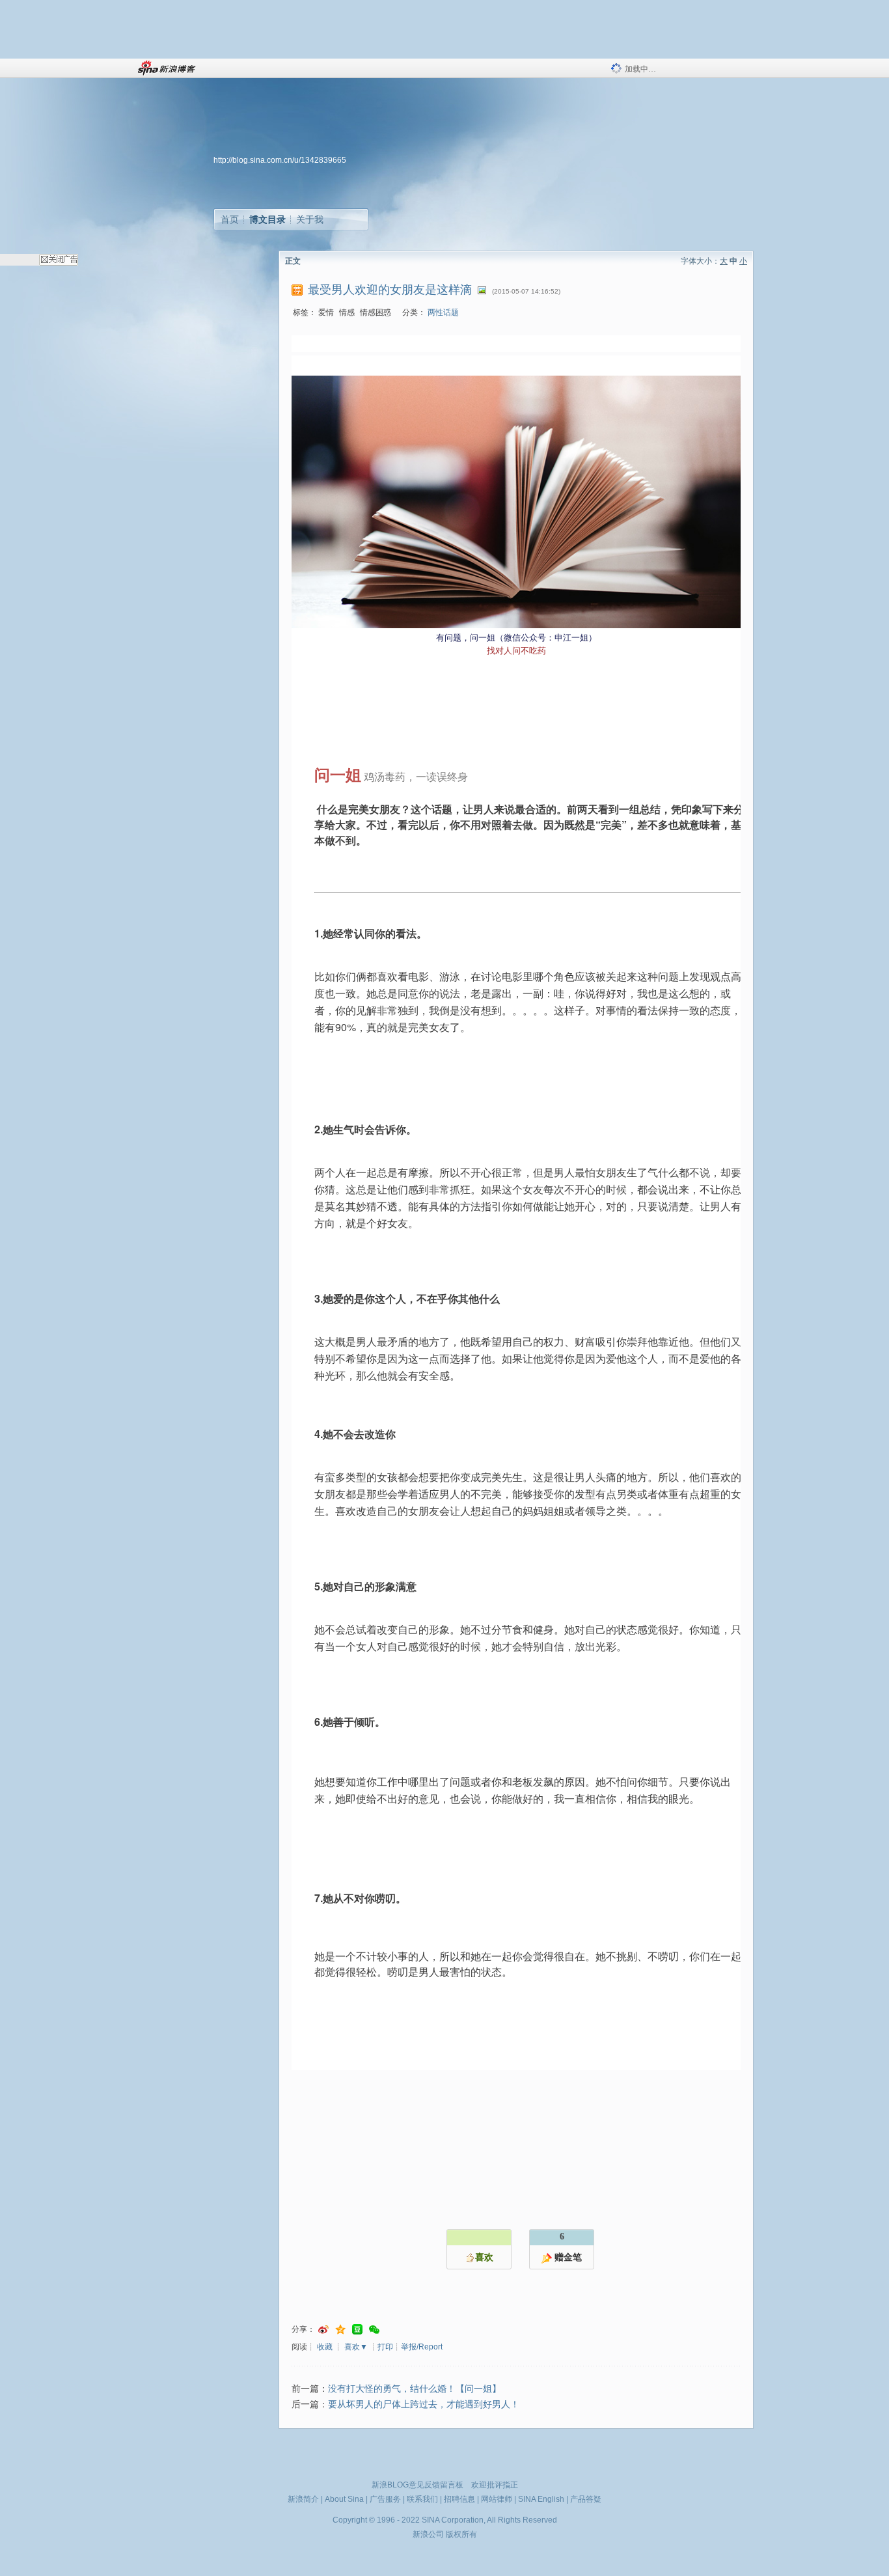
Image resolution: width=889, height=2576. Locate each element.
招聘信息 (459, 2499)
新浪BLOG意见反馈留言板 (417, 2485)
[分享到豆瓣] (357, 2330)
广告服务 (385, 2499)
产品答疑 (586, 2499)
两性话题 (443, 312)
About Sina (344, 2499)
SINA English (541, 2499)
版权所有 (461, 2534)
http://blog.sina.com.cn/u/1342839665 (280, 160)
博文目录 (267, 219)
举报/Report (422, 2347)
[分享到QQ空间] (340, 2330)
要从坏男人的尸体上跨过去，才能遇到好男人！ (424, 2404)
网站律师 (497, 2499)
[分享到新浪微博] (323, 2330)
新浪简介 (303, 2499)
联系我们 (422, 2499)
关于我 (310, 219)
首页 (230, 219)
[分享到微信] (374, 2330)
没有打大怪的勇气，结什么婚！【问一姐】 (415, 2389)
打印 (385, 2347)
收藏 (325, 2347)
